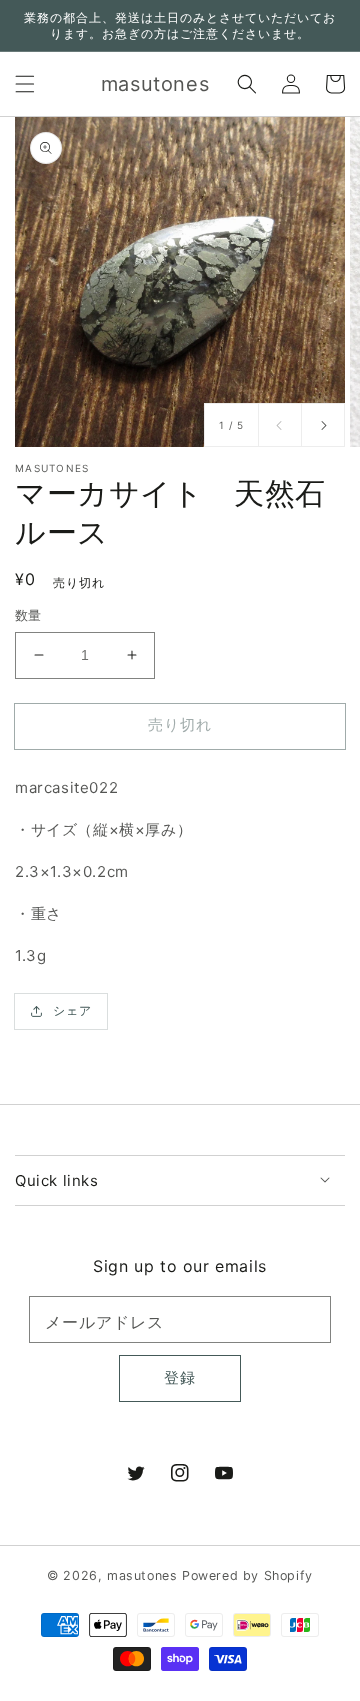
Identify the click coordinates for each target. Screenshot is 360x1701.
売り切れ (180, 724)
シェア (72, 1010)
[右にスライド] (323, 425)
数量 (28, 615)
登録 (180, 1377)
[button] (25, 84)
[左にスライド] (280, 425)
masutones (142, 1575)
